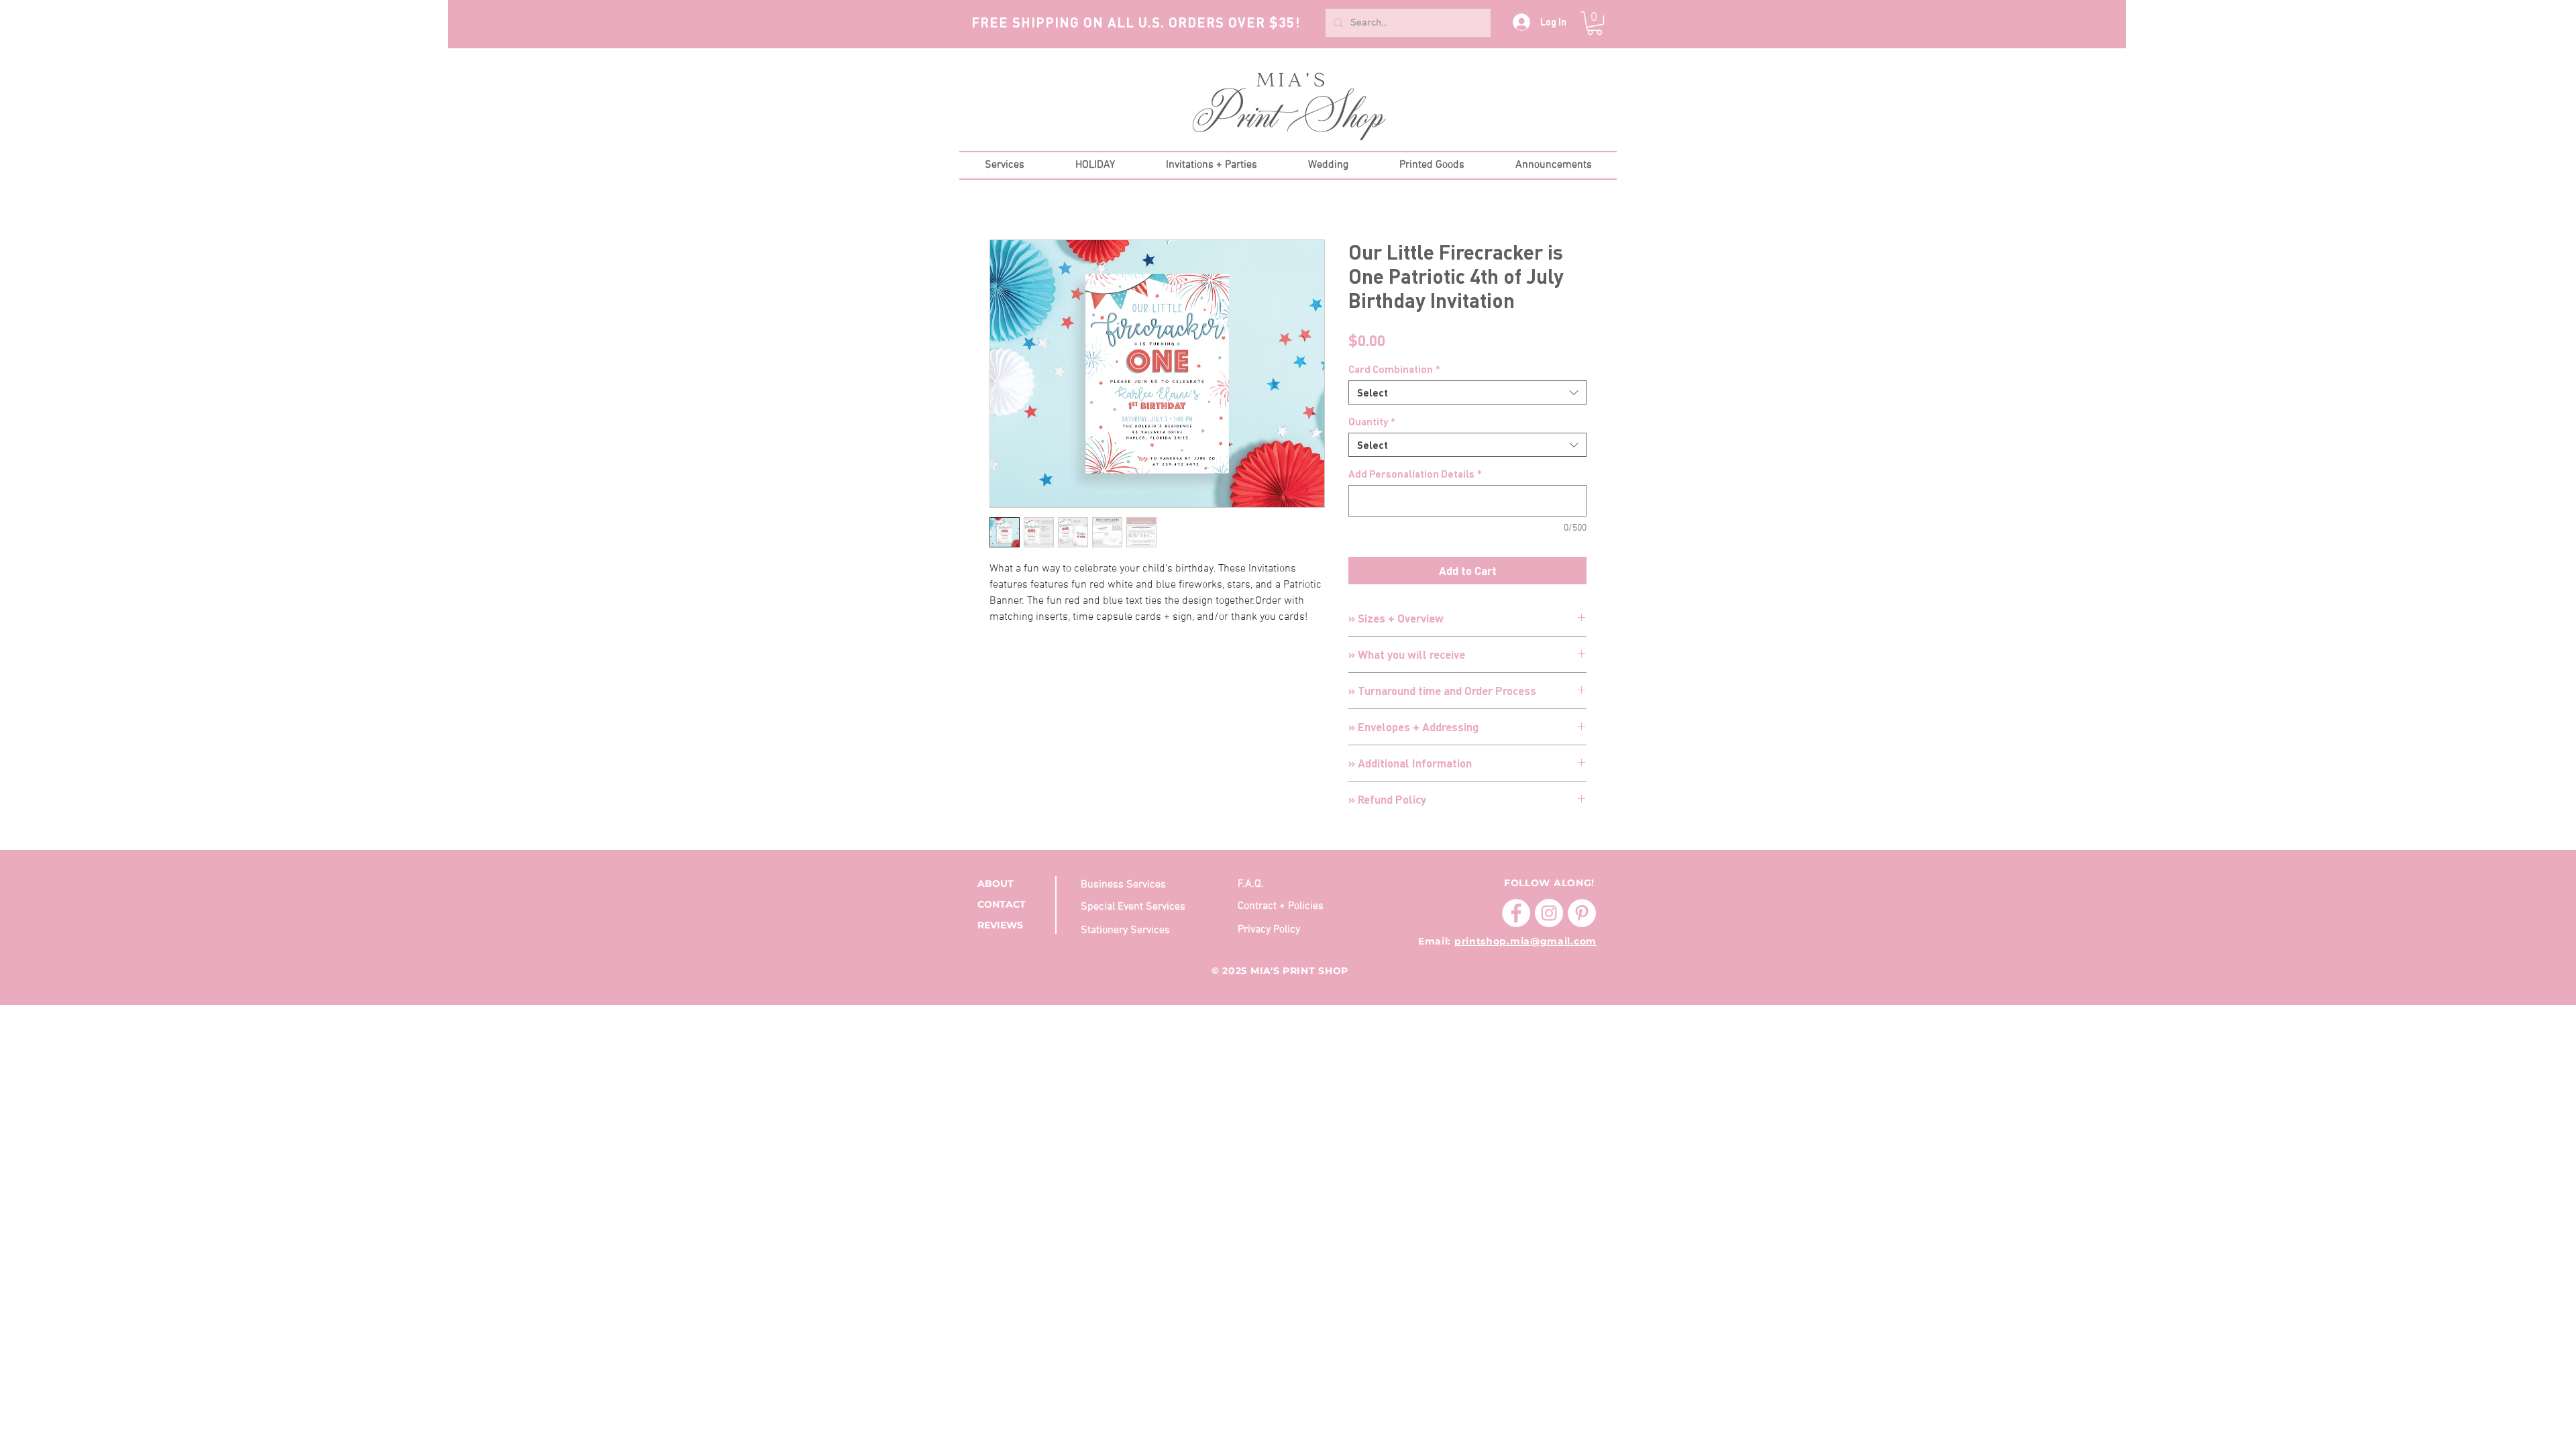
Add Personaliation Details (1415, 474)
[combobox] (1467, 392)
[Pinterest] (1582, 913)
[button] (1595, 23)
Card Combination (1394, 369)
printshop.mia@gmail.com (1525, 941)
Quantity (1372, 421)
